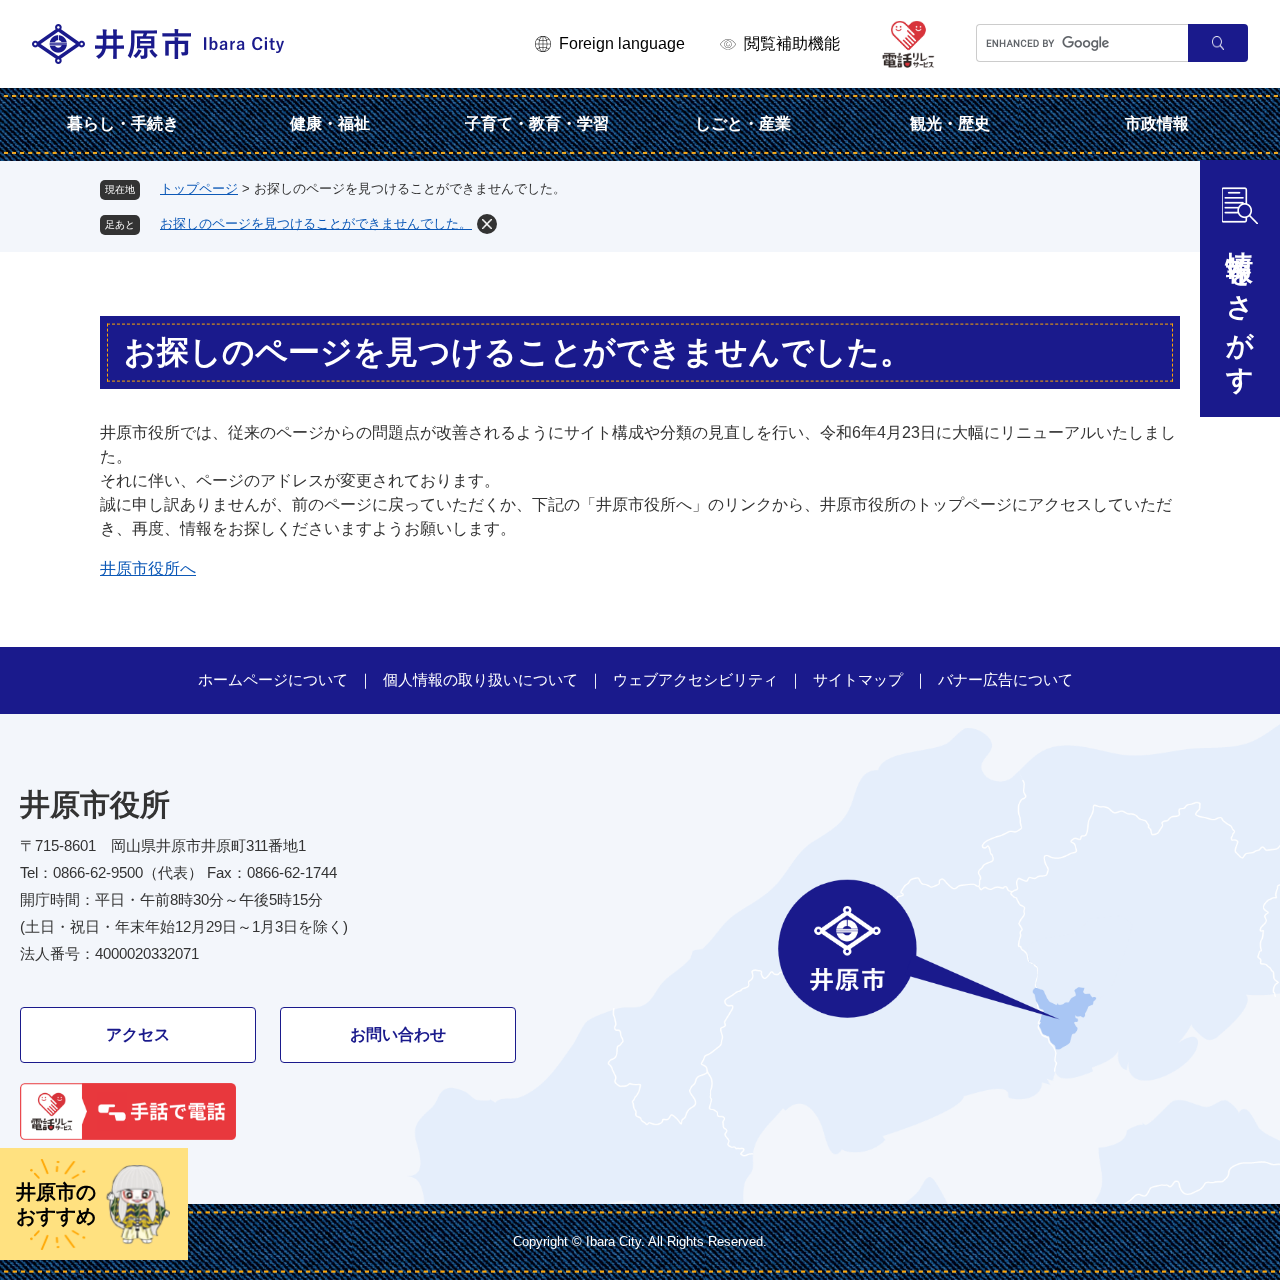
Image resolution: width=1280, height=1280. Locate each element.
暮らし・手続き (123, 123)
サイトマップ (858, 679)
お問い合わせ (398, 1034)
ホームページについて (273, 679)
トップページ (199, 188)
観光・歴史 (950, 123)
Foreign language (622, 43)
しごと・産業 (743, 123)
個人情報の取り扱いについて (480, 679)
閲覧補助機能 (792, 43)
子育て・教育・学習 (537, 123)
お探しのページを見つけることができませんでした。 (316, 223)
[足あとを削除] (487, 224)
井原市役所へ (148, 568)
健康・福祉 (330, 123)
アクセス (138, 1034)
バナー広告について (1005, 679)
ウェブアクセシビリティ (695, 679)
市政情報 (1157, 123)
